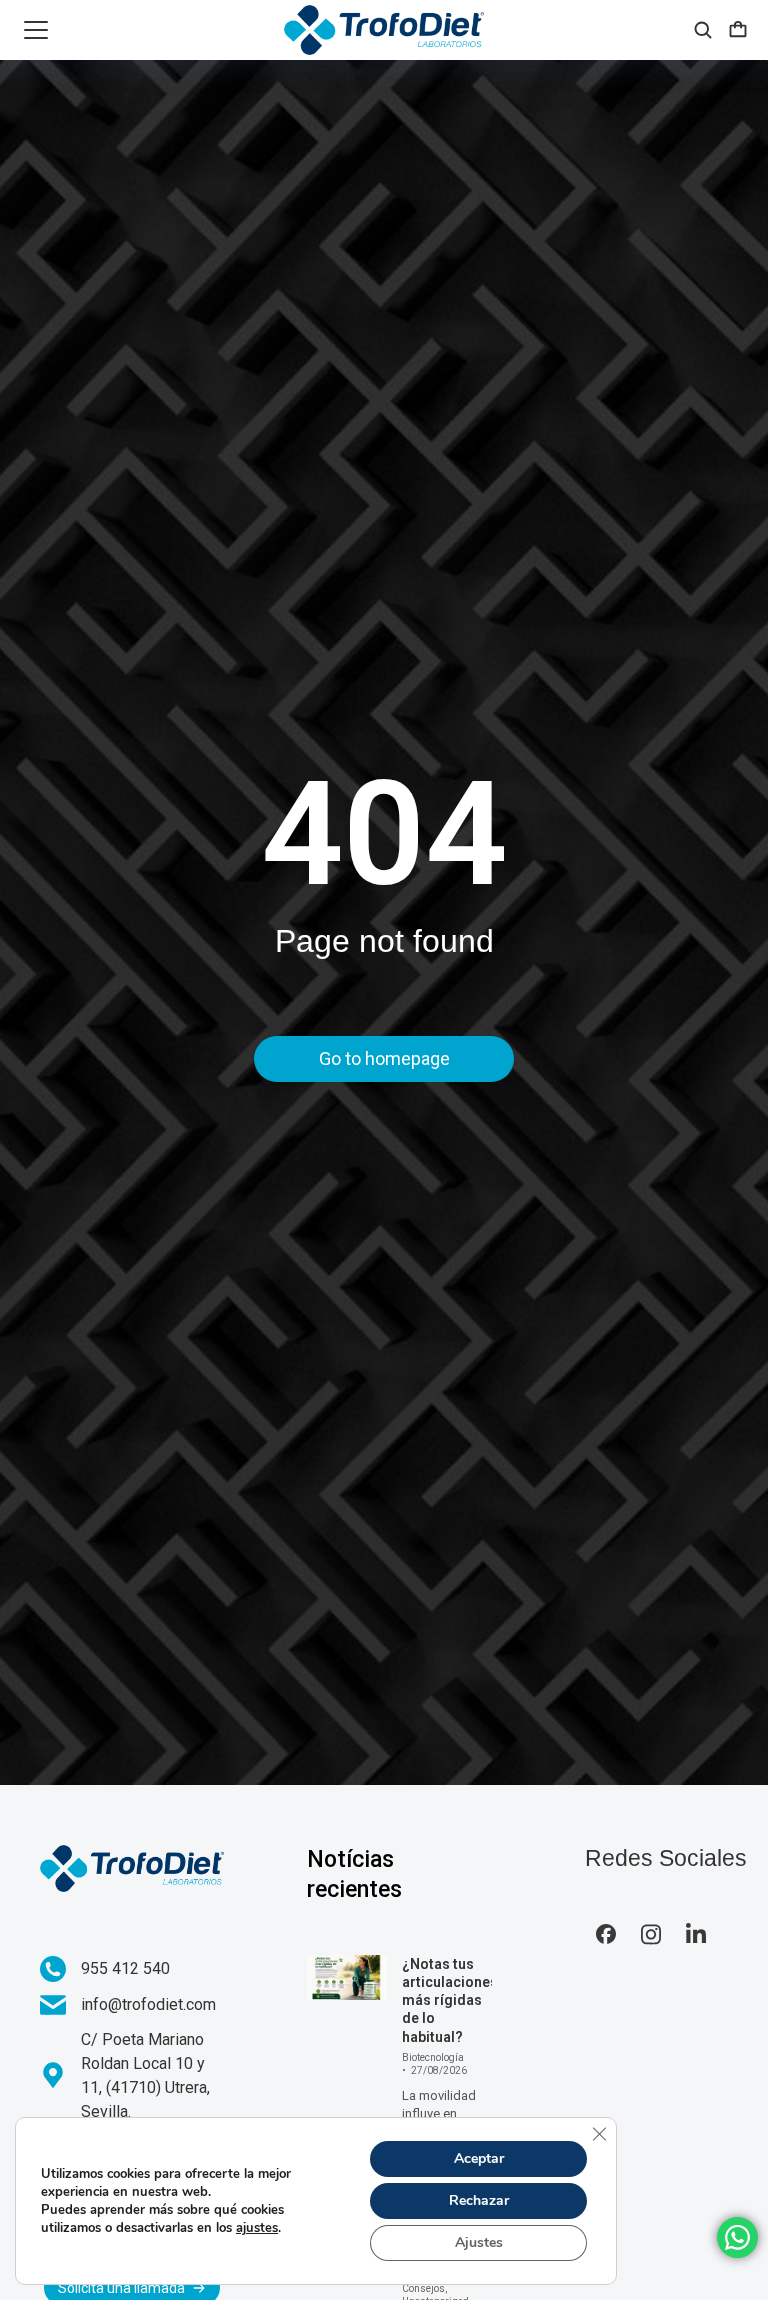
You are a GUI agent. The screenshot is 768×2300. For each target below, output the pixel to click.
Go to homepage (384, 1058)
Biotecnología (433, 2057)
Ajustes (479, 2242)
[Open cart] (738, 30)
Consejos (423, 2288)
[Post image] (347, 1977)
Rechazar (479, 2200)
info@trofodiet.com (148, 2004)
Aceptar (479, 2158)
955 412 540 (125, 1968)
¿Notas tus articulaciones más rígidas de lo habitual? (450, 2000)
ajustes (257, 2228)
